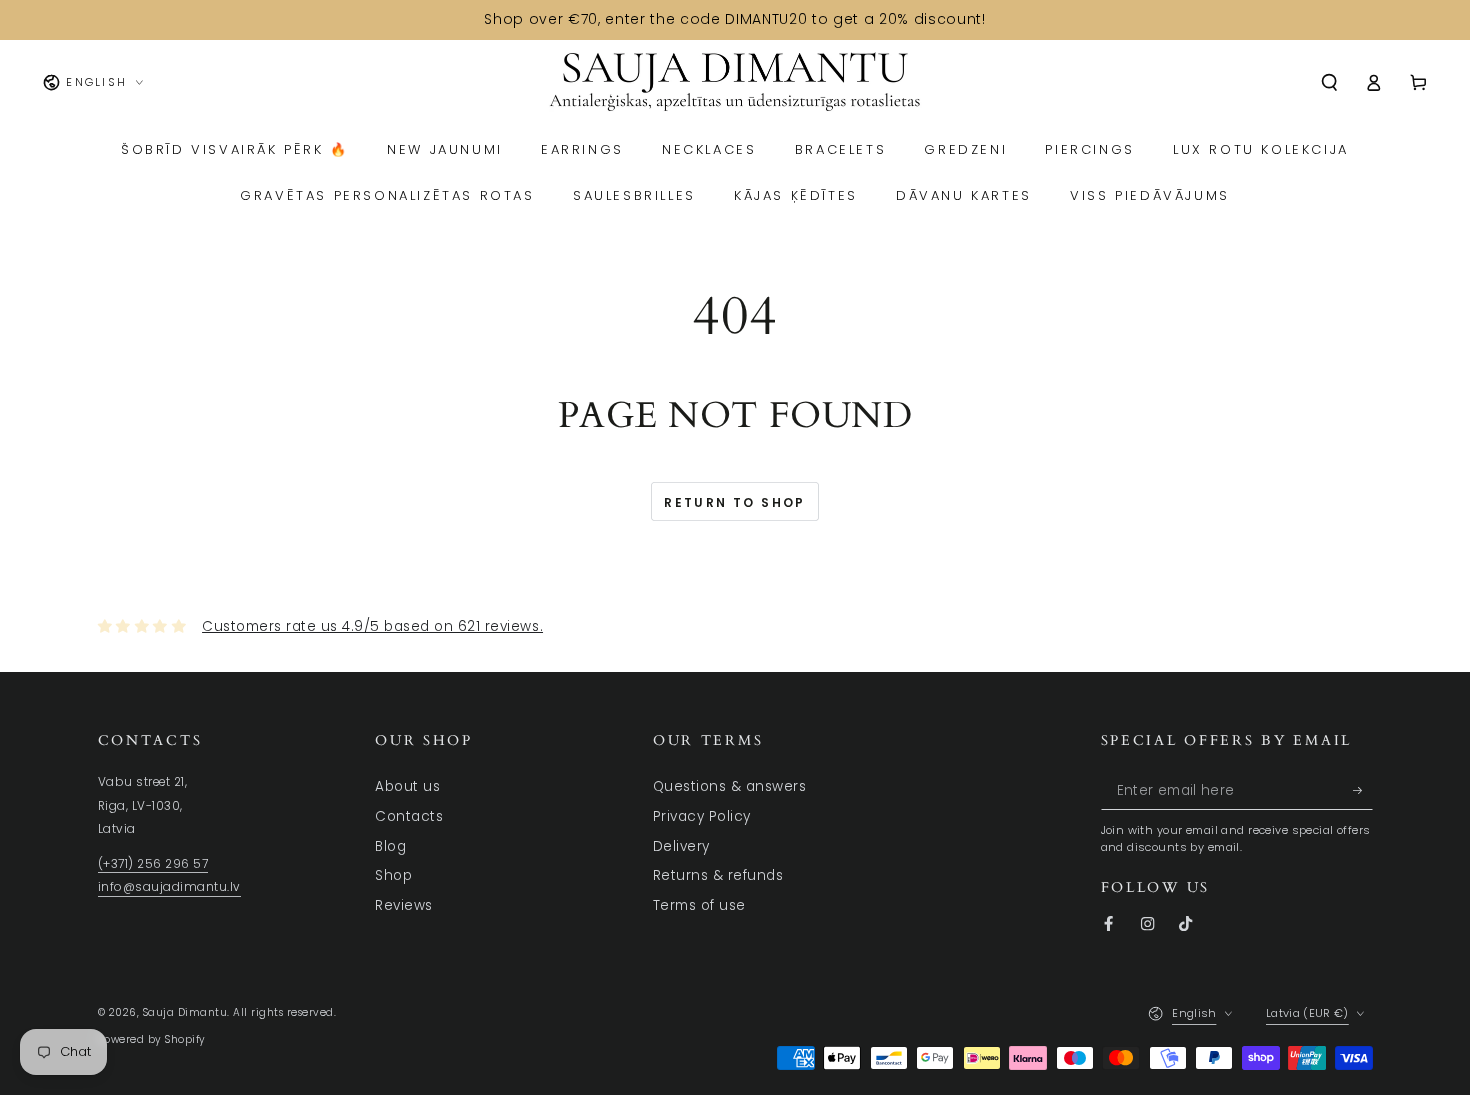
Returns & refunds (718, 875)
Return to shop (735, 502)
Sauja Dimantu (185, 1012)
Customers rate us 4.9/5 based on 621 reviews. (372, 626)
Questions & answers (730, 786)
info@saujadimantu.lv (169, 887)
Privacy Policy (702, 816)
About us (407, 786)
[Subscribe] (1363, 789)
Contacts (409, 816)
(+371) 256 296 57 (153, 864)
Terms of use (699, 905)
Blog (390, 846)
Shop (393, 875)
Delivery (681, 846)
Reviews (404, 905)
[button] (1330, 82)
